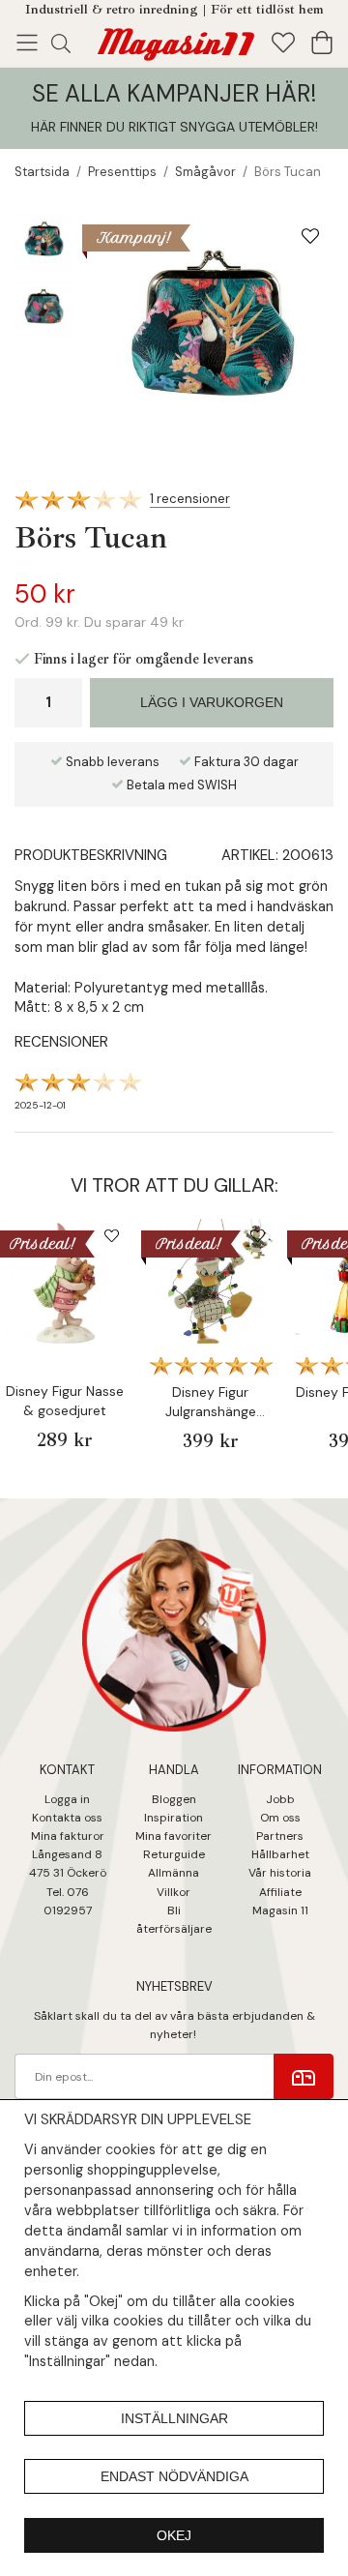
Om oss (280, 1818)
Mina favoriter (174, 1836)
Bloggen (174, 1799)
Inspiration (174, 1818)
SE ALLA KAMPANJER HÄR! (174, 93)
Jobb (280, 1799)
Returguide (174, 1854)
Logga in (67, 1799)
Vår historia (280, 1873)
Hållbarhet (280, 1854)
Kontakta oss (67, 1818)
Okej (174, 2535)
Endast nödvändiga (174, 2476)
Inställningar (174, 2418)
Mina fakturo (65, 1836)
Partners (280, 1836)
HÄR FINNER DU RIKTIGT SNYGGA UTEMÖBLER (173, 127)
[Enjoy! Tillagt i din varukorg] (174, 41)
